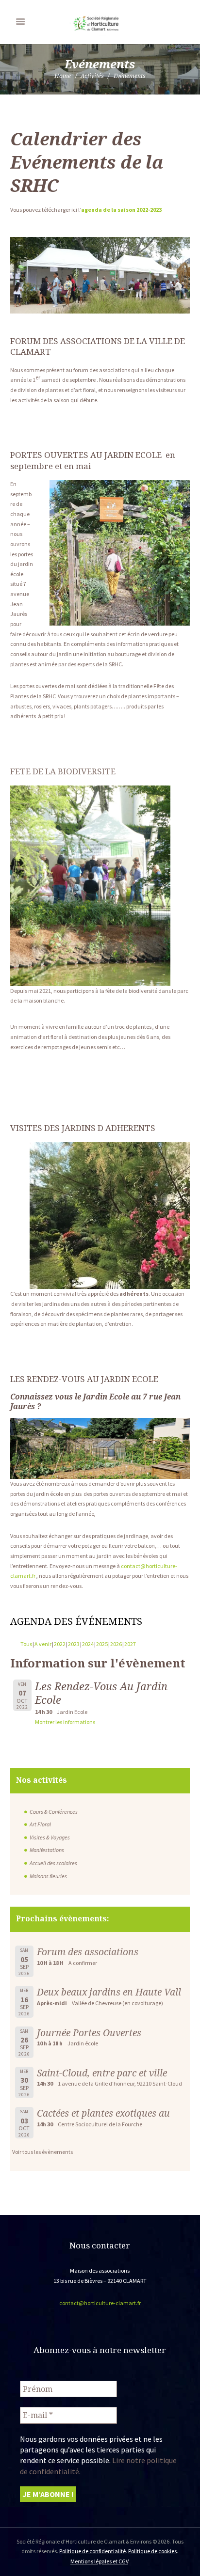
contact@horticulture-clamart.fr (100, 2303)
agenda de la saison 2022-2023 (121, 210)
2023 (74, 1644)
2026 (116, 1644)
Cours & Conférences (54, 1812)
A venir (43, 1644)
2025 (102, 1644)
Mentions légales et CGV (99, 2561)
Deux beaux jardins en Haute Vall (109, 1992)
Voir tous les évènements (42, 2152)
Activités (92, 76)
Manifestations (47, 1850)
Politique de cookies (152, 2551)
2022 (60, 1644)
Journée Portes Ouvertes (89, 2033)
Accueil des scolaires (53, 1863)
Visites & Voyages (50, 1837)
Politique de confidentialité (92, 2551)
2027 (130, 1644)
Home (63, 76)
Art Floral (40, 1824)
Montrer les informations (65, 1722)
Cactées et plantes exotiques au (103, 2113)
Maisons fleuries (48, 1876)
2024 (88, 1644)
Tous (26, 1644)
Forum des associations (88, 1952)
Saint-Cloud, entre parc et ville (102, 2073)
